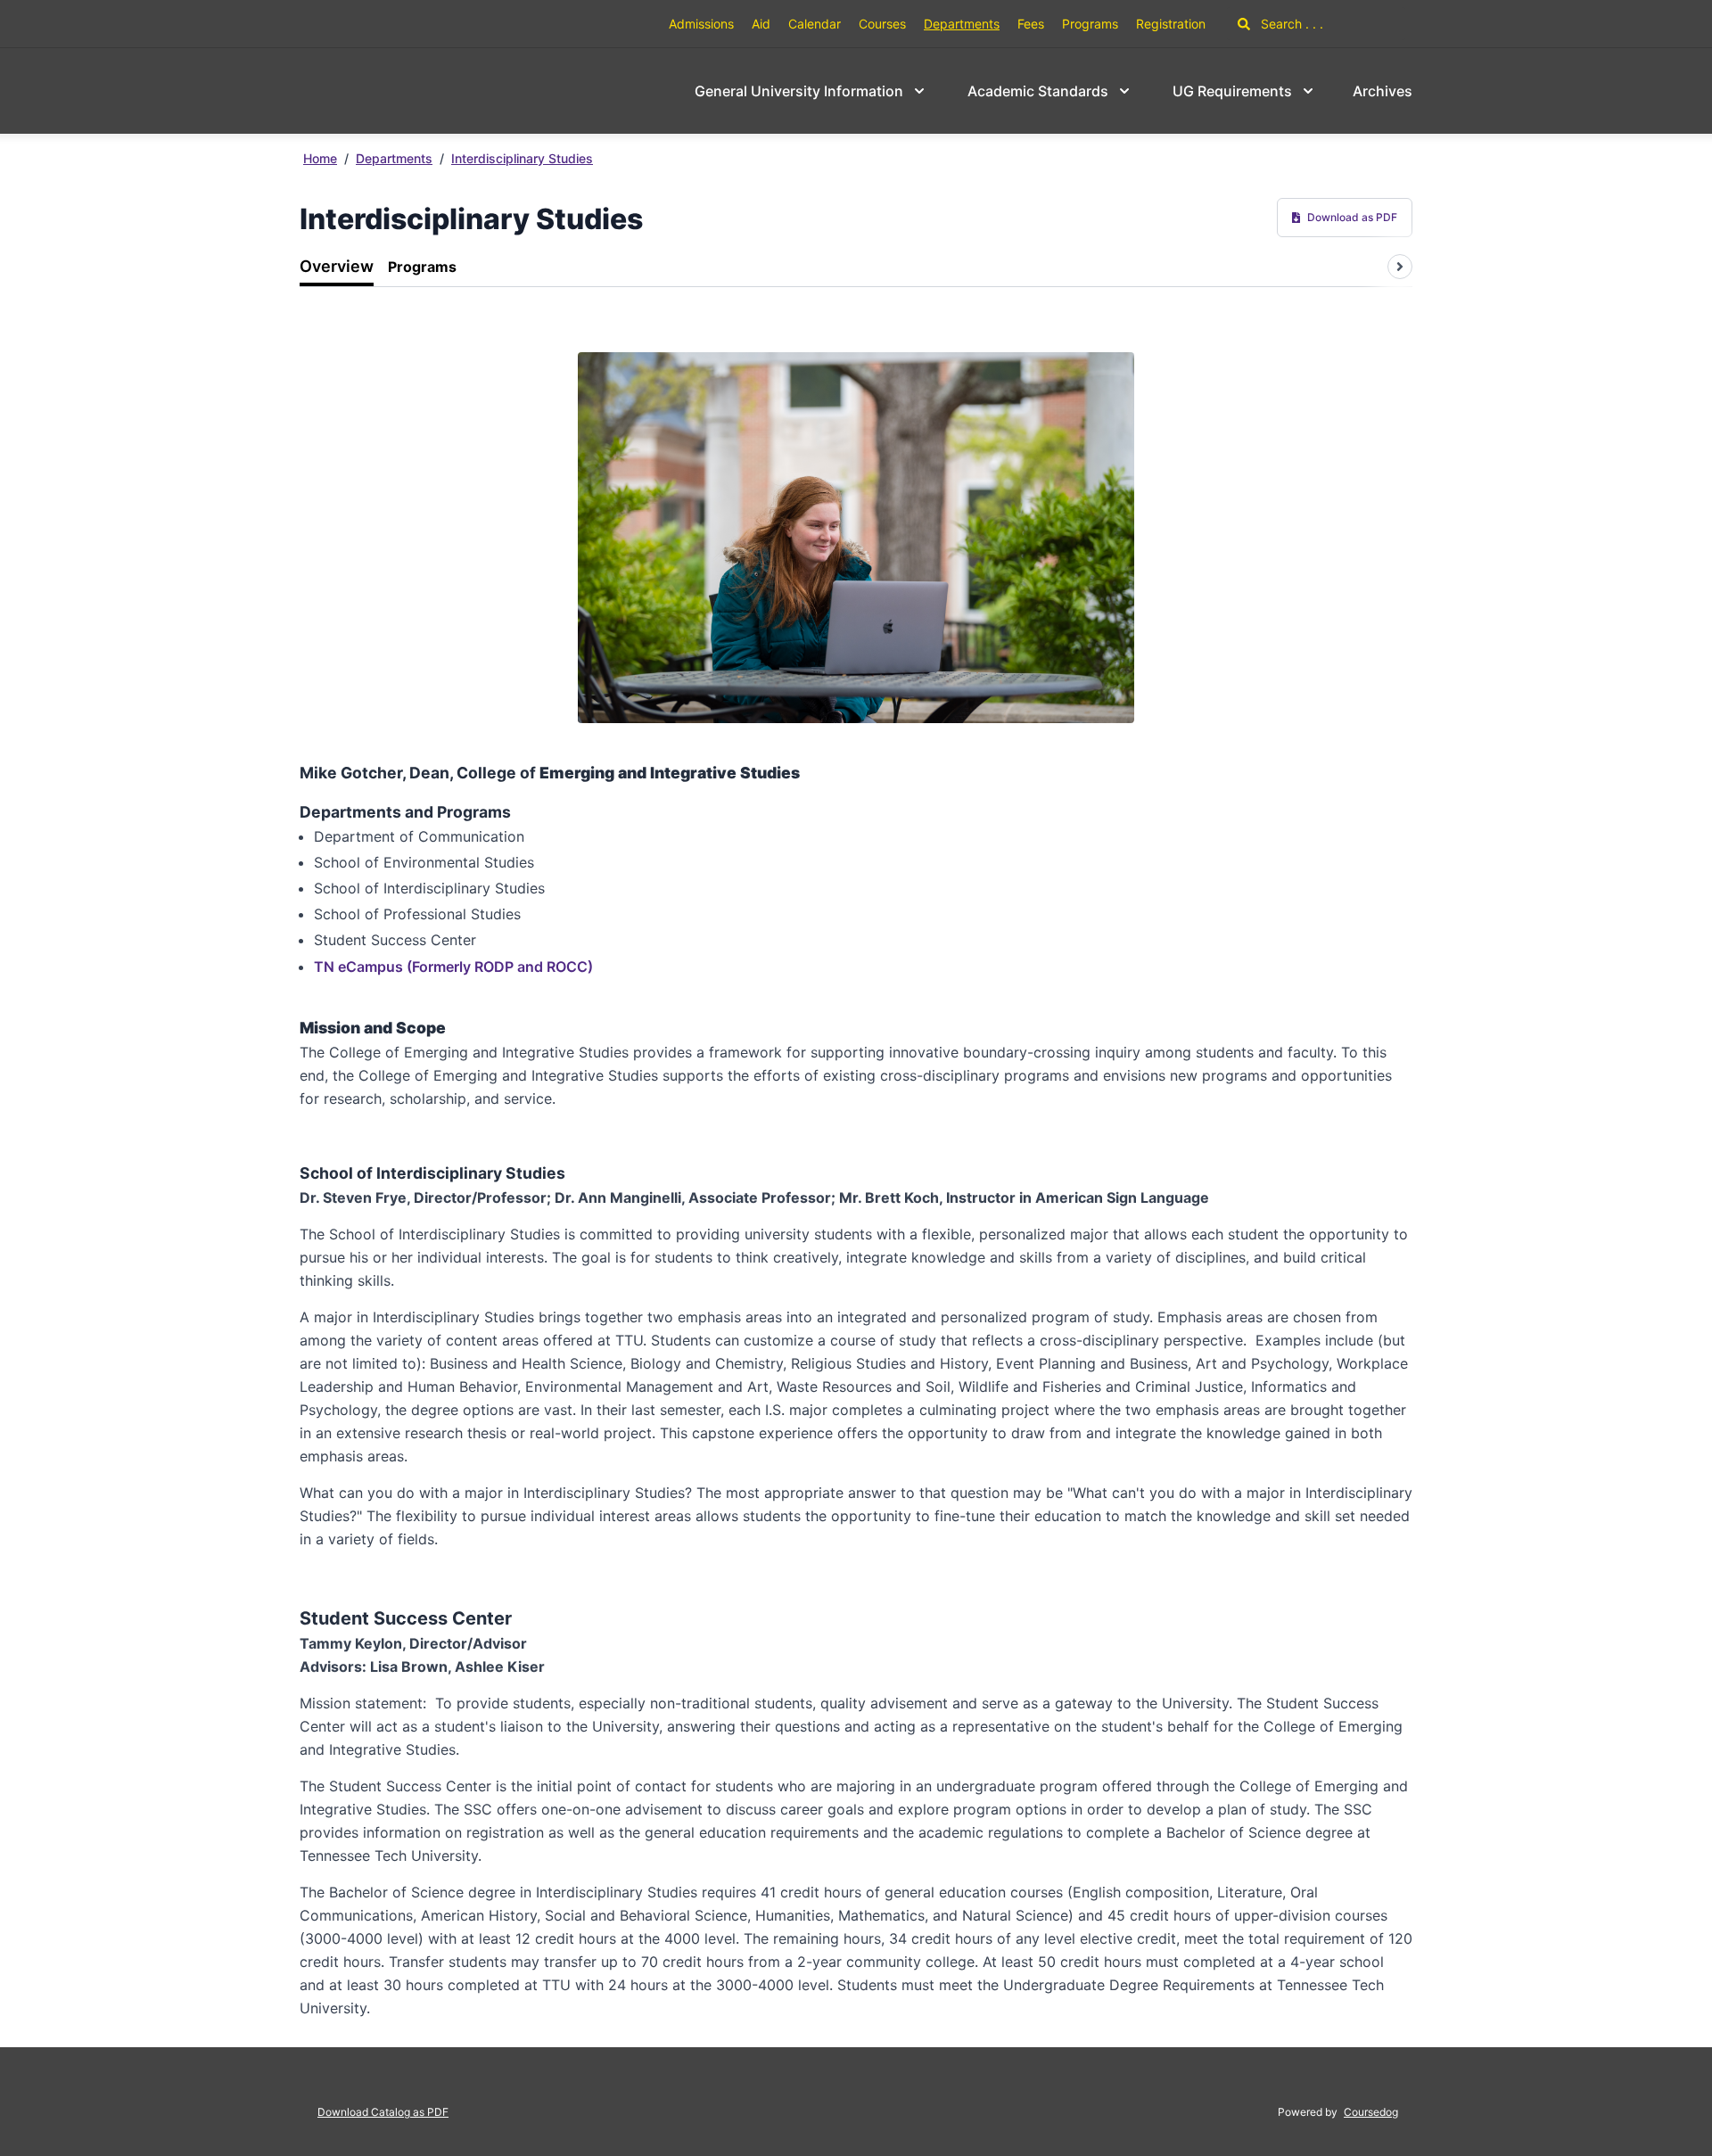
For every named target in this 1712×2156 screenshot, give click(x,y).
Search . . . (1290, 24)
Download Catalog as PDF (383, 2112)
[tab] (337, 267)
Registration (1171, 24)
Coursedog (1371, 2112)
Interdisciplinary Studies (522, 158)
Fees (1031, 24)
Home (320, 158)
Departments (962, 24)
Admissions (701, 24)
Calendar (815, 24)
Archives (1383, 91)
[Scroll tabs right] (1400, 267)
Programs (1090, 24)
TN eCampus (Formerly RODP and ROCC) (453, 967)
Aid (761, 24)
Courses (882, 24)
